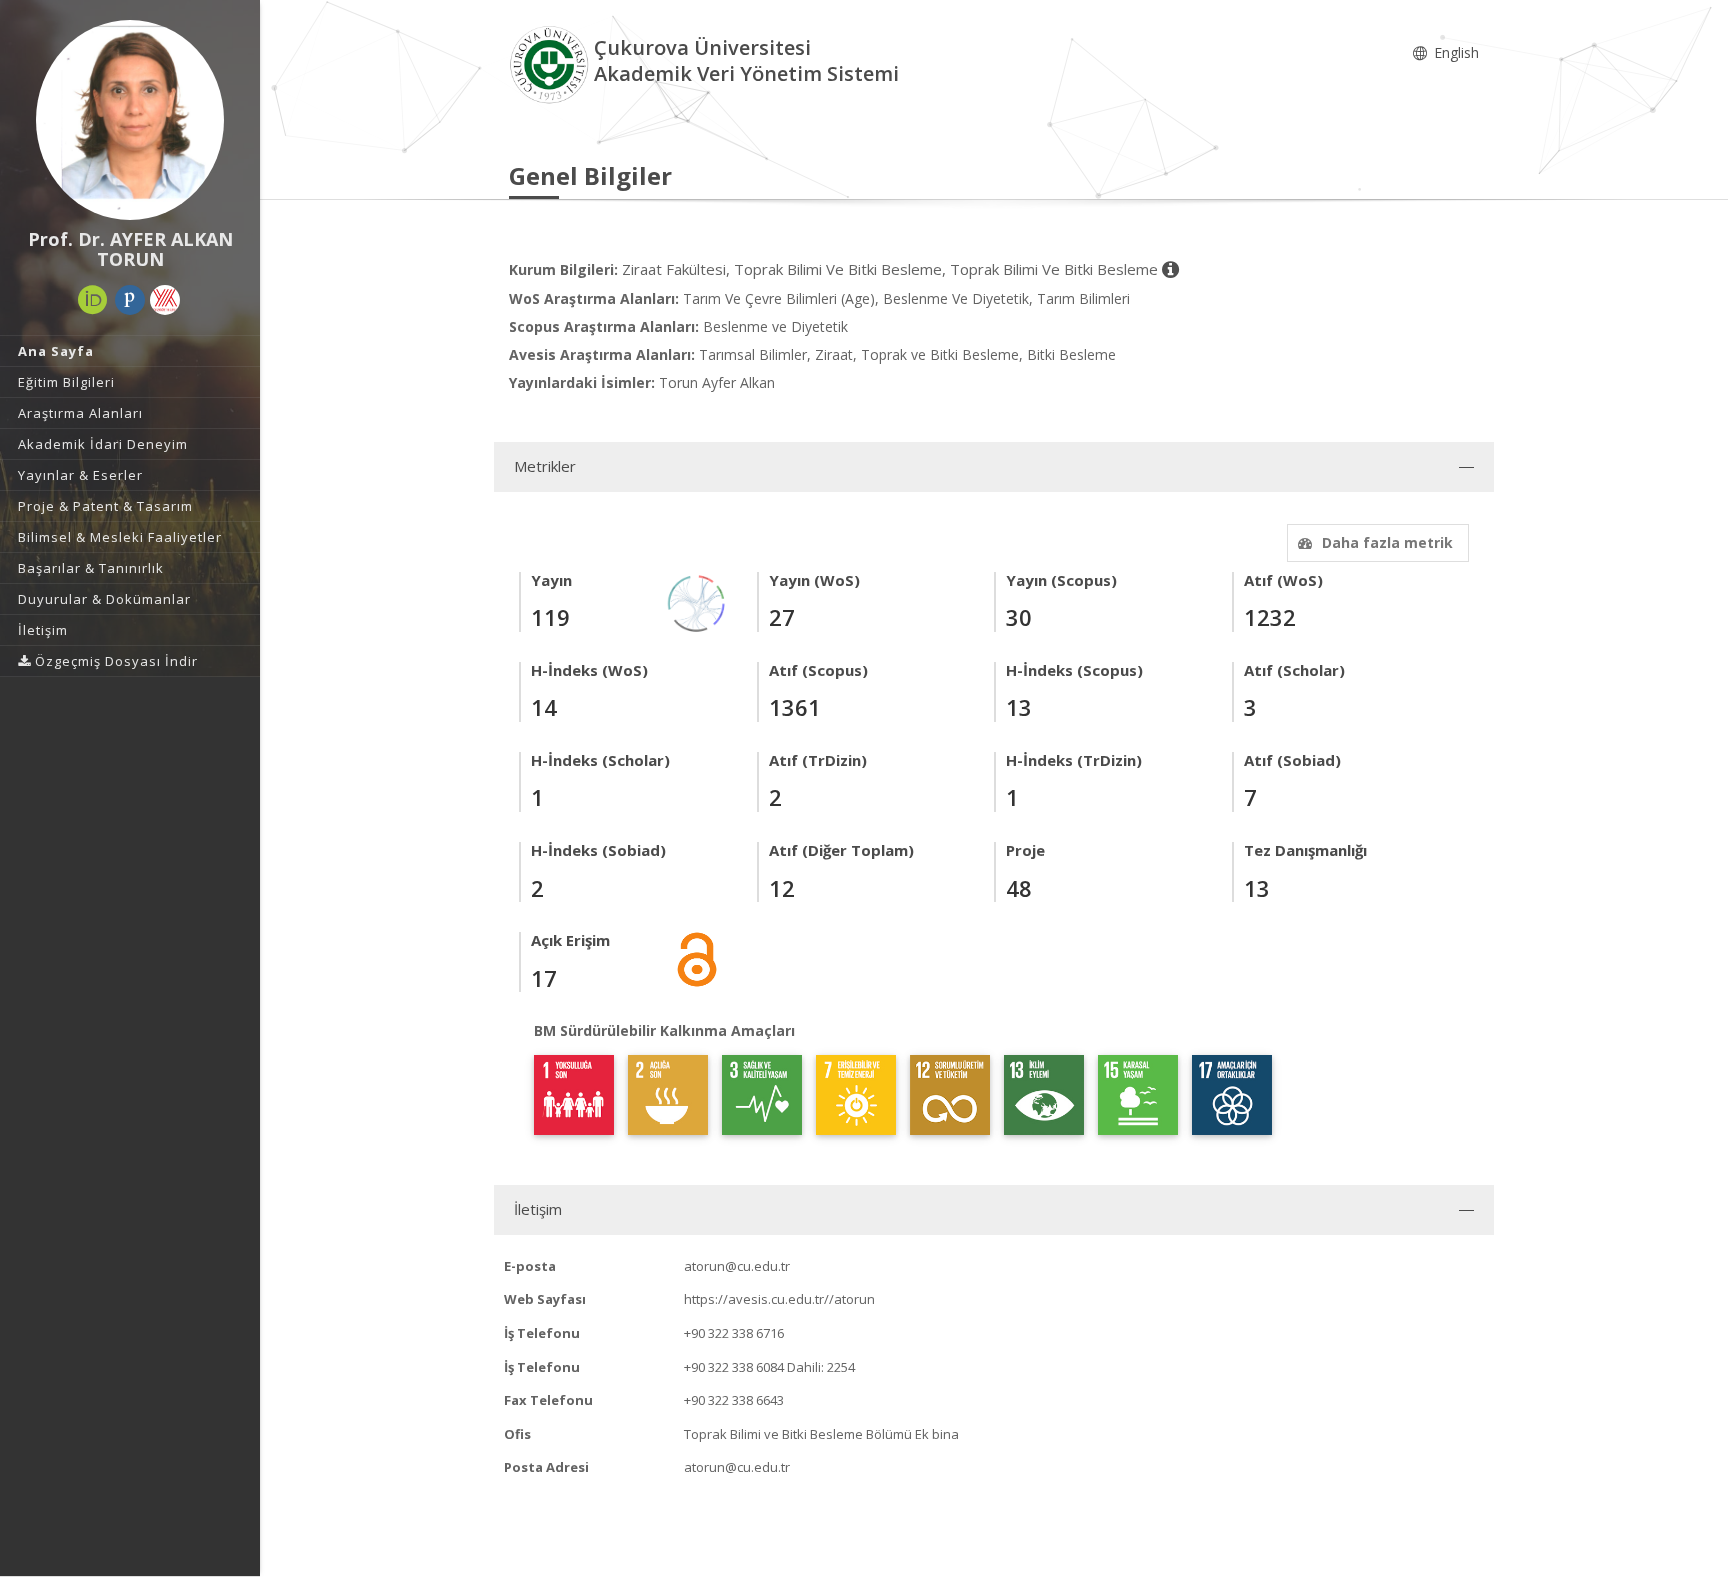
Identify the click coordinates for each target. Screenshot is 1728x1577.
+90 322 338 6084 (734, 1367)
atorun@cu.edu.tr (737, 1266)
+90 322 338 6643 (734, 1400)
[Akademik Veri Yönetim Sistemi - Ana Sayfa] (551, 63)
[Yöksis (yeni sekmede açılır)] (165, 300)
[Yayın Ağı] (697, 601)
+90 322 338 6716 (734, 1333)
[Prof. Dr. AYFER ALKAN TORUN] (130, 120)
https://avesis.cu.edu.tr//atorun (779, 1299)
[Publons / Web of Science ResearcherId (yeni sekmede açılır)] (130, 300)
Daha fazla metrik (1387, 542)
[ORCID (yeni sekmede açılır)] (93, 300)
